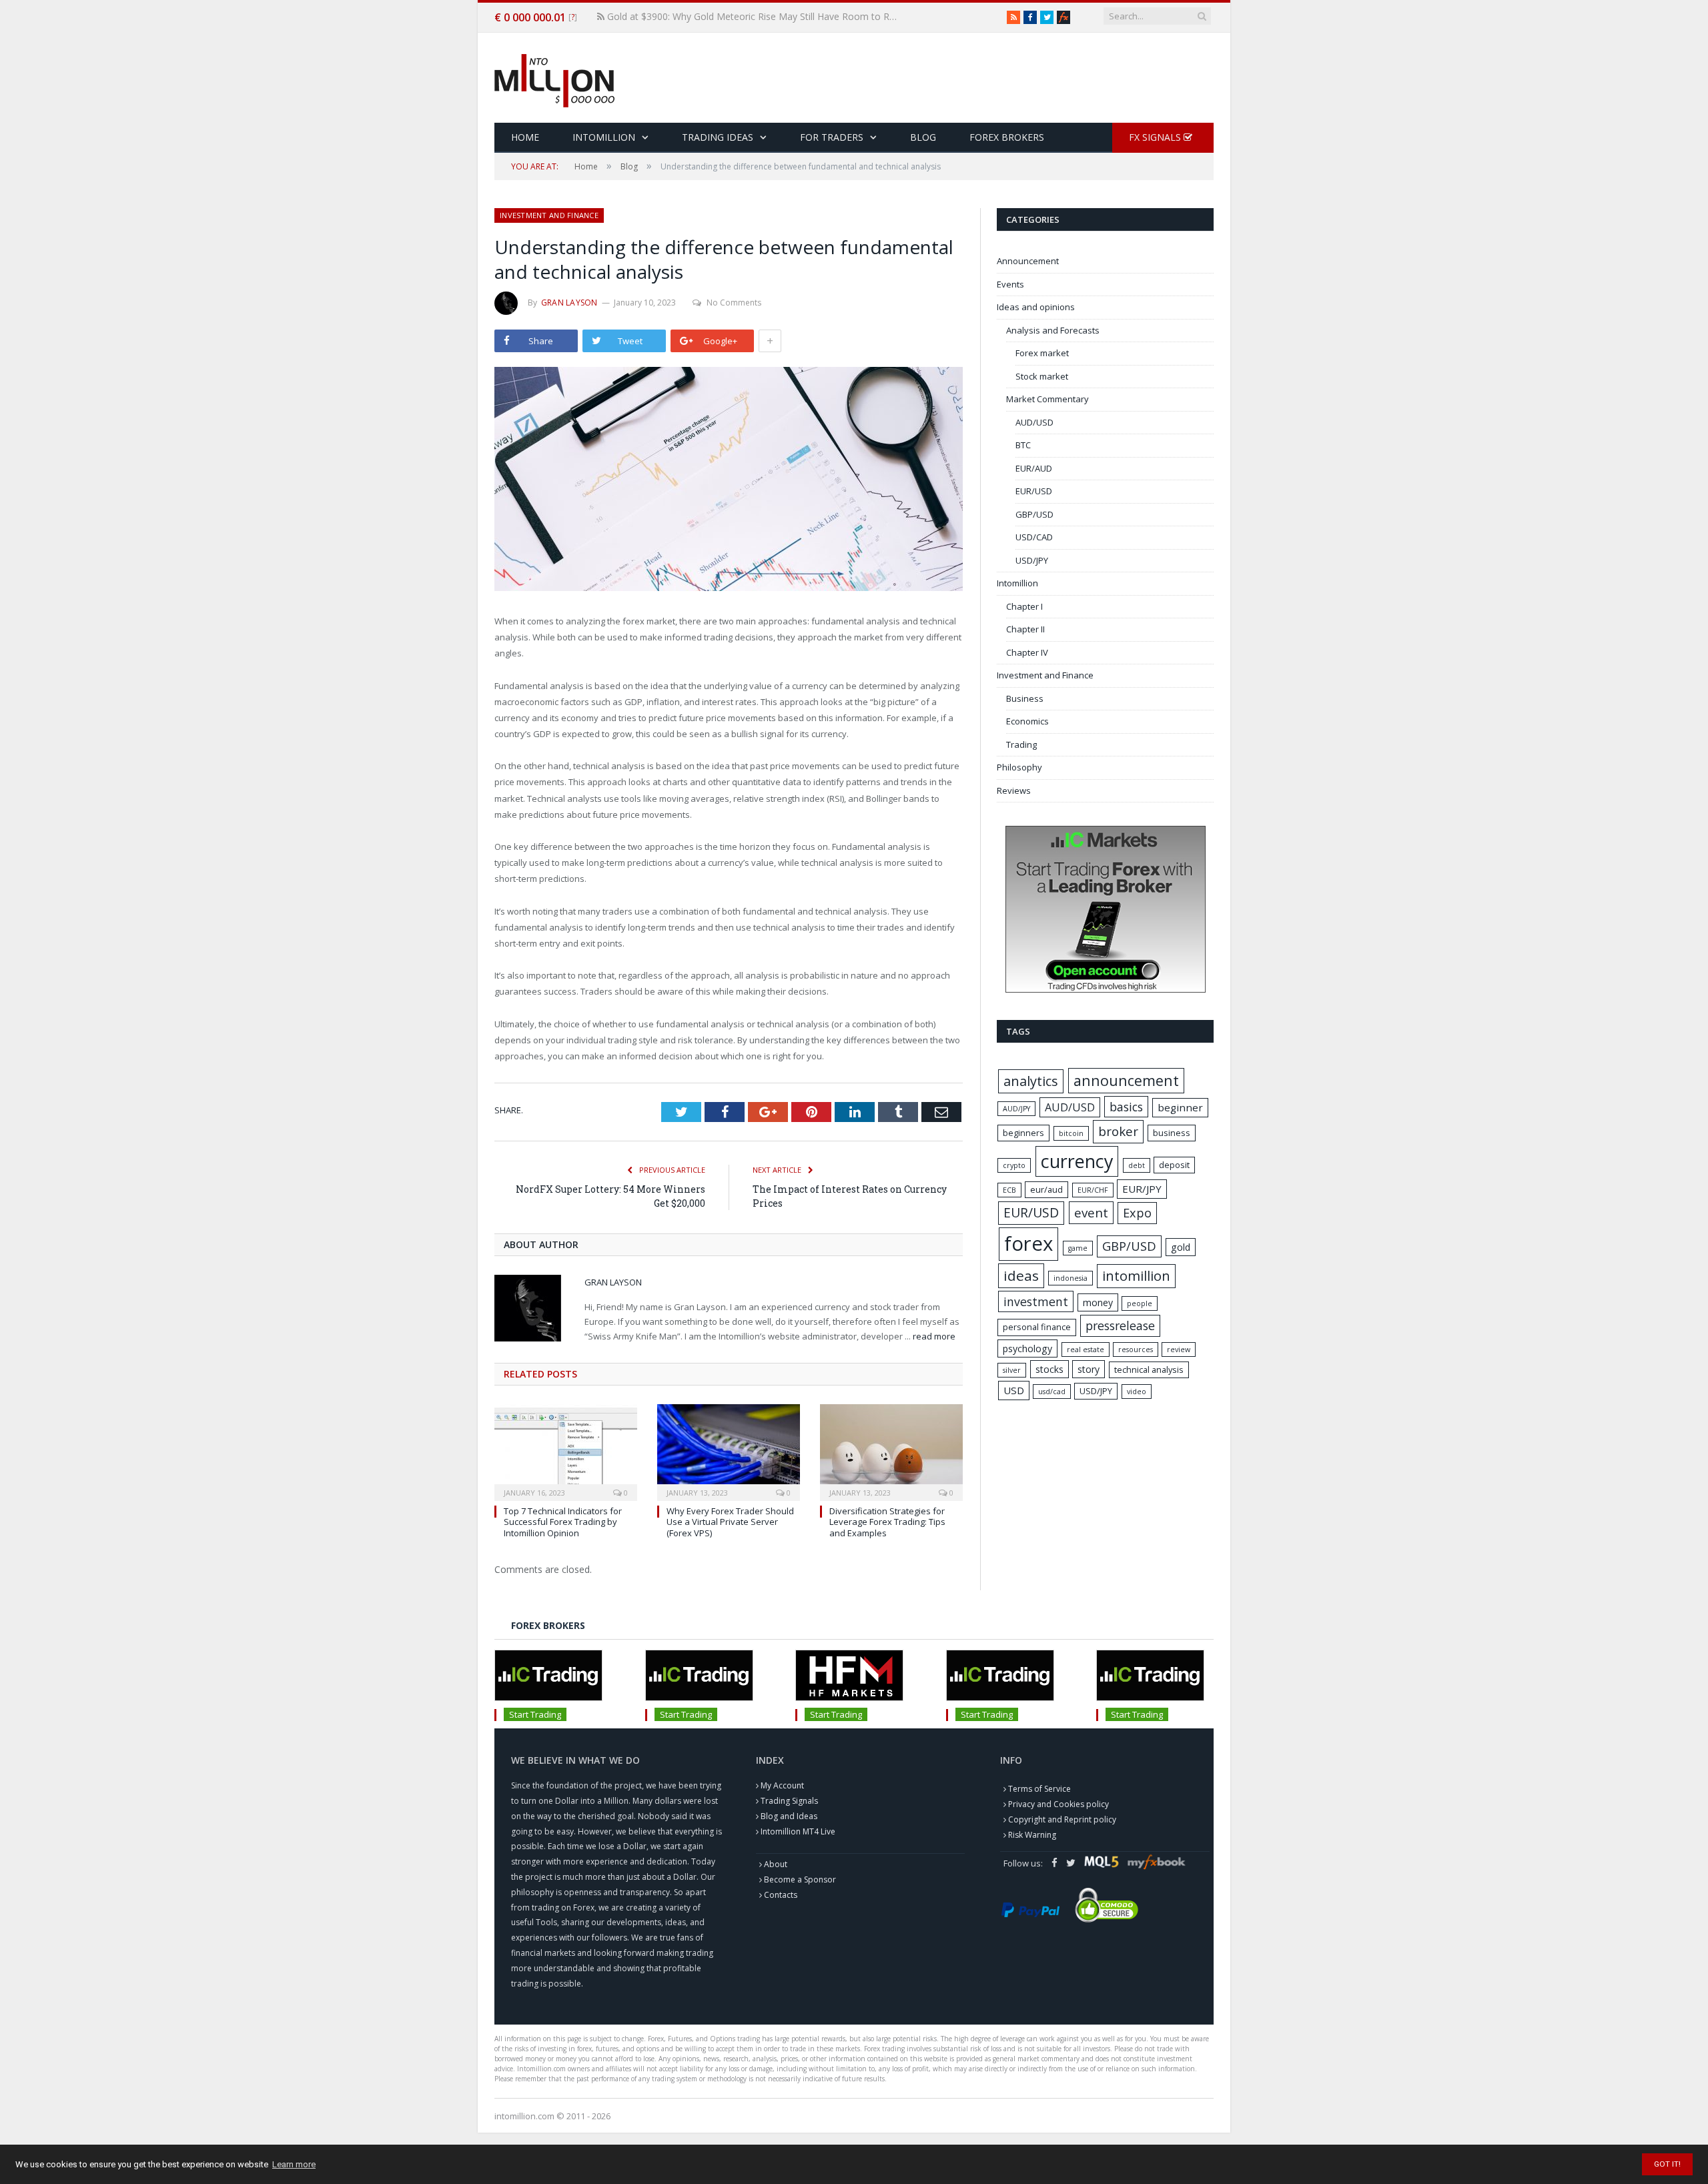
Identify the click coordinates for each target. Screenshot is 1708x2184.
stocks (1049, 1369)
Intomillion (604, 137)
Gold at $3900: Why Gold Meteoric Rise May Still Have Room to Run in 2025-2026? (754, 17)
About (776, 1864)
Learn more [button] (294, 2164)
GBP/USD (1034, 514)
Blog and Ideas (789, 1816)
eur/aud (1046, 1189)
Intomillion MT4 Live (798, 1831)
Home (525, 137)
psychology (1027, 1348)
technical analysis (1149, 1370)
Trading (1021, 744)
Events (1010, 284)
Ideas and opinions (1036, 307)
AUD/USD (1034, 422)
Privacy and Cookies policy (1058, 1804)
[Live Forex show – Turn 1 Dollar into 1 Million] (554, 78)
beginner (1180, 1107)
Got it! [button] (1667, 2164)
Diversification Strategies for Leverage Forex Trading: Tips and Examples (887, 1522)
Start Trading (535, 1714)
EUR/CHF (1093, 1190)
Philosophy (1019, 767)
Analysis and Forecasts (1053, 330)
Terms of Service (1039, 1789)
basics (1126, 1107)
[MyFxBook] (1063, 17)
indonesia (1071, 1278)
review (1179, 1349)
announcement (1126, 1080)
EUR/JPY (1142, 1189)
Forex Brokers (1007, 137)
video (1137, 1392)
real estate (1086, 1349)
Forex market (1042, 353)
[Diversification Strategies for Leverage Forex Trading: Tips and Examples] (891, 1451)
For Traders (832, 137)
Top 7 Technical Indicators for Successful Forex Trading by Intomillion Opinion (563, 1522)
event (1091, 1213)
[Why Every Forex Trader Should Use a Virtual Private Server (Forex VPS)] (729, 1451)
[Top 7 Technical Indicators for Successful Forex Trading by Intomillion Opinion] (566, 1451)
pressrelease (1120, 1325)
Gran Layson (569, 303)
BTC (1023, 445)
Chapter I (1024, 606)
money (1098, 1302)
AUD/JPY (1016, 1109)
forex (1028, 1243)
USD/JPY (1032, 560)
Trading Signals (789, 1801)
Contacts (781, 1895)
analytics (1031, 1081)
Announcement (1028, 261)
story (1089, 1369)
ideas (1021, 1275)
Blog (923, 137)
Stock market (1042, 376)
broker (1118, 1131)
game (1078, 1248)
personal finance (1037, 1327)
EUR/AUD (1034, 468)
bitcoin (1071, 1133)
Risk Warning (1032, 1835)
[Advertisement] (971, 79)
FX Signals (1156, 137)
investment (1036, 1301)
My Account (782, 1785)
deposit (1174, 1165)
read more (934, 1336)
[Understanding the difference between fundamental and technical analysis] (729, 481)
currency (1077, 1161)
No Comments (734, 303)
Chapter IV (1027, 652)
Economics (1027, 721)
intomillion (1136, 1276)
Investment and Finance (549, 215)
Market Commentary (1047, 399)
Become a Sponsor (800, 1879)
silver (1012, 1370)
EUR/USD (1034, 491)
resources (1136, 1349)
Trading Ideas (718, 137)
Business (1025, 698)
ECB (1009, 1190)
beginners (1023, 1133)
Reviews (1014, 790)
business (1172, 1133)
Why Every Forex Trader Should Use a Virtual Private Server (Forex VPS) (730, 1522)
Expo (1137, 1213)
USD (1014, 1390)
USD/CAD (1034, 537)
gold (1181, 1247)
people (1140, 1303)
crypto (1014, 1165)
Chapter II (1025, 629)
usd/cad (1052, 1392)
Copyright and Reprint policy (1062, 1819)
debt (1137, 1165)
